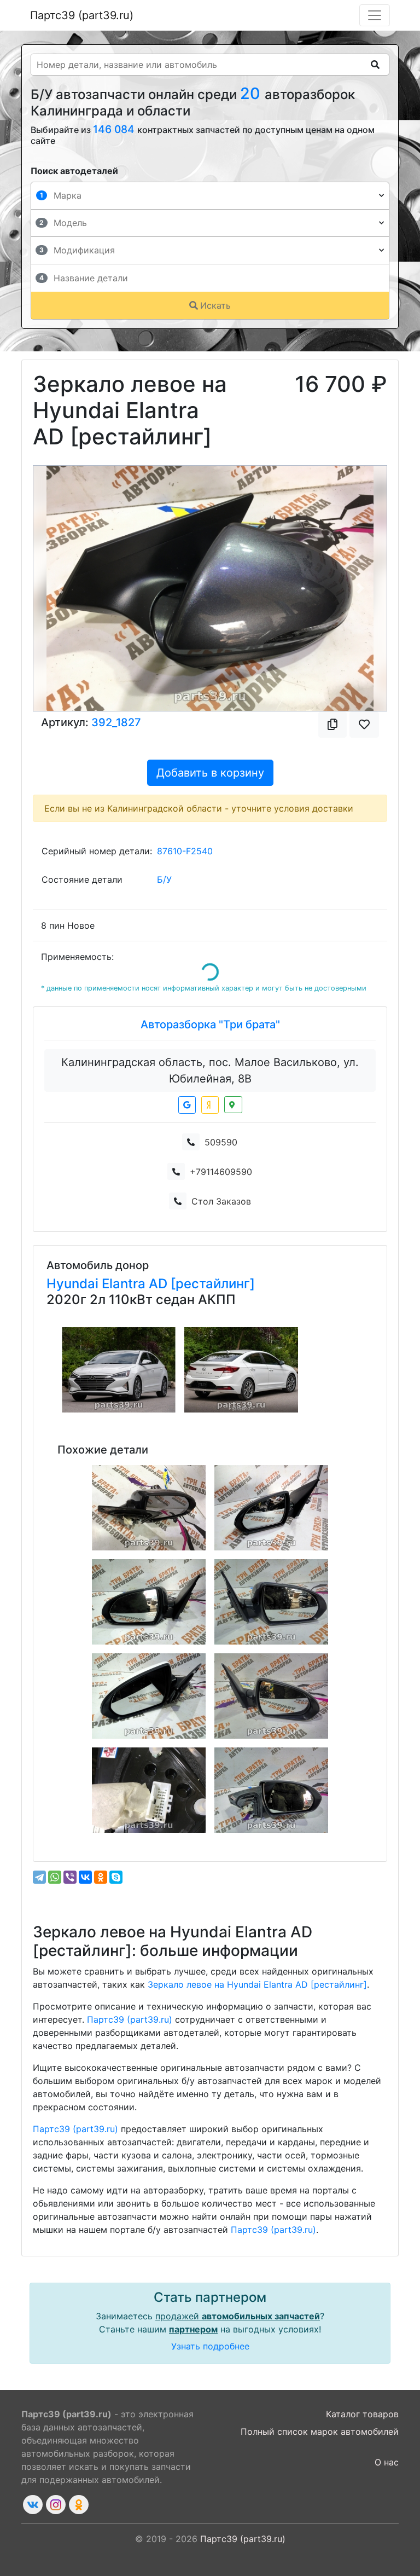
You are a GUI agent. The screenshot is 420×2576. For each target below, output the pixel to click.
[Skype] (116, 1877)
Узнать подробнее (210, 2346)
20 (252, 93)
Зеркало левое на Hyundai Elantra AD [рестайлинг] (257, 1984)
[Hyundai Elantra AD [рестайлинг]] (119, 1370)
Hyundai (74, 1284)
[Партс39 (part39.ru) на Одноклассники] (79, 2505)
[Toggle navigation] (375, 15)
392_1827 (116, 722)
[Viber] (70, 1877)
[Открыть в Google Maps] (187, 1105)
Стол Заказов (221, 1201)
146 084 (115, 129)
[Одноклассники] (101, 1877)
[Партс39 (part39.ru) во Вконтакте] (33, 2505)
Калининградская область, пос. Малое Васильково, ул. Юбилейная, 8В (210, 1070)
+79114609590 (221, 1172)
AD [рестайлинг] (202, 1284)
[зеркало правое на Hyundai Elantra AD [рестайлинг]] (271, 1602)
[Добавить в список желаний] (364, 725)
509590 (221, 1142)
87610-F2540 (185, 851)
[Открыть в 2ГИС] (233, 1105)
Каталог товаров (362, 2414)
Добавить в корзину (210, 773)
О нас (387, 2462)
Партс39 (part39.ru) (82, 15)
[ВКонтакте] (85, 1877)
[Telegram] (39, 1877)
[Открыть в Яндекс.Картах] (210, 1105)
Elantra (125, 1284)
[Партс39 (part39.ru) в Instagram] (56, 2505)
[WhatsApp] (55, 1877)
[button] (60, 588)
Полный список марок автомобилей (320, 2432)
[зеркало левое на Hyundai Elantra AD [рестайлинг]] (271, 1508)
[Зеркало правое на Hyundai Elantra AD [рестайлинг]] (149, 1508)
